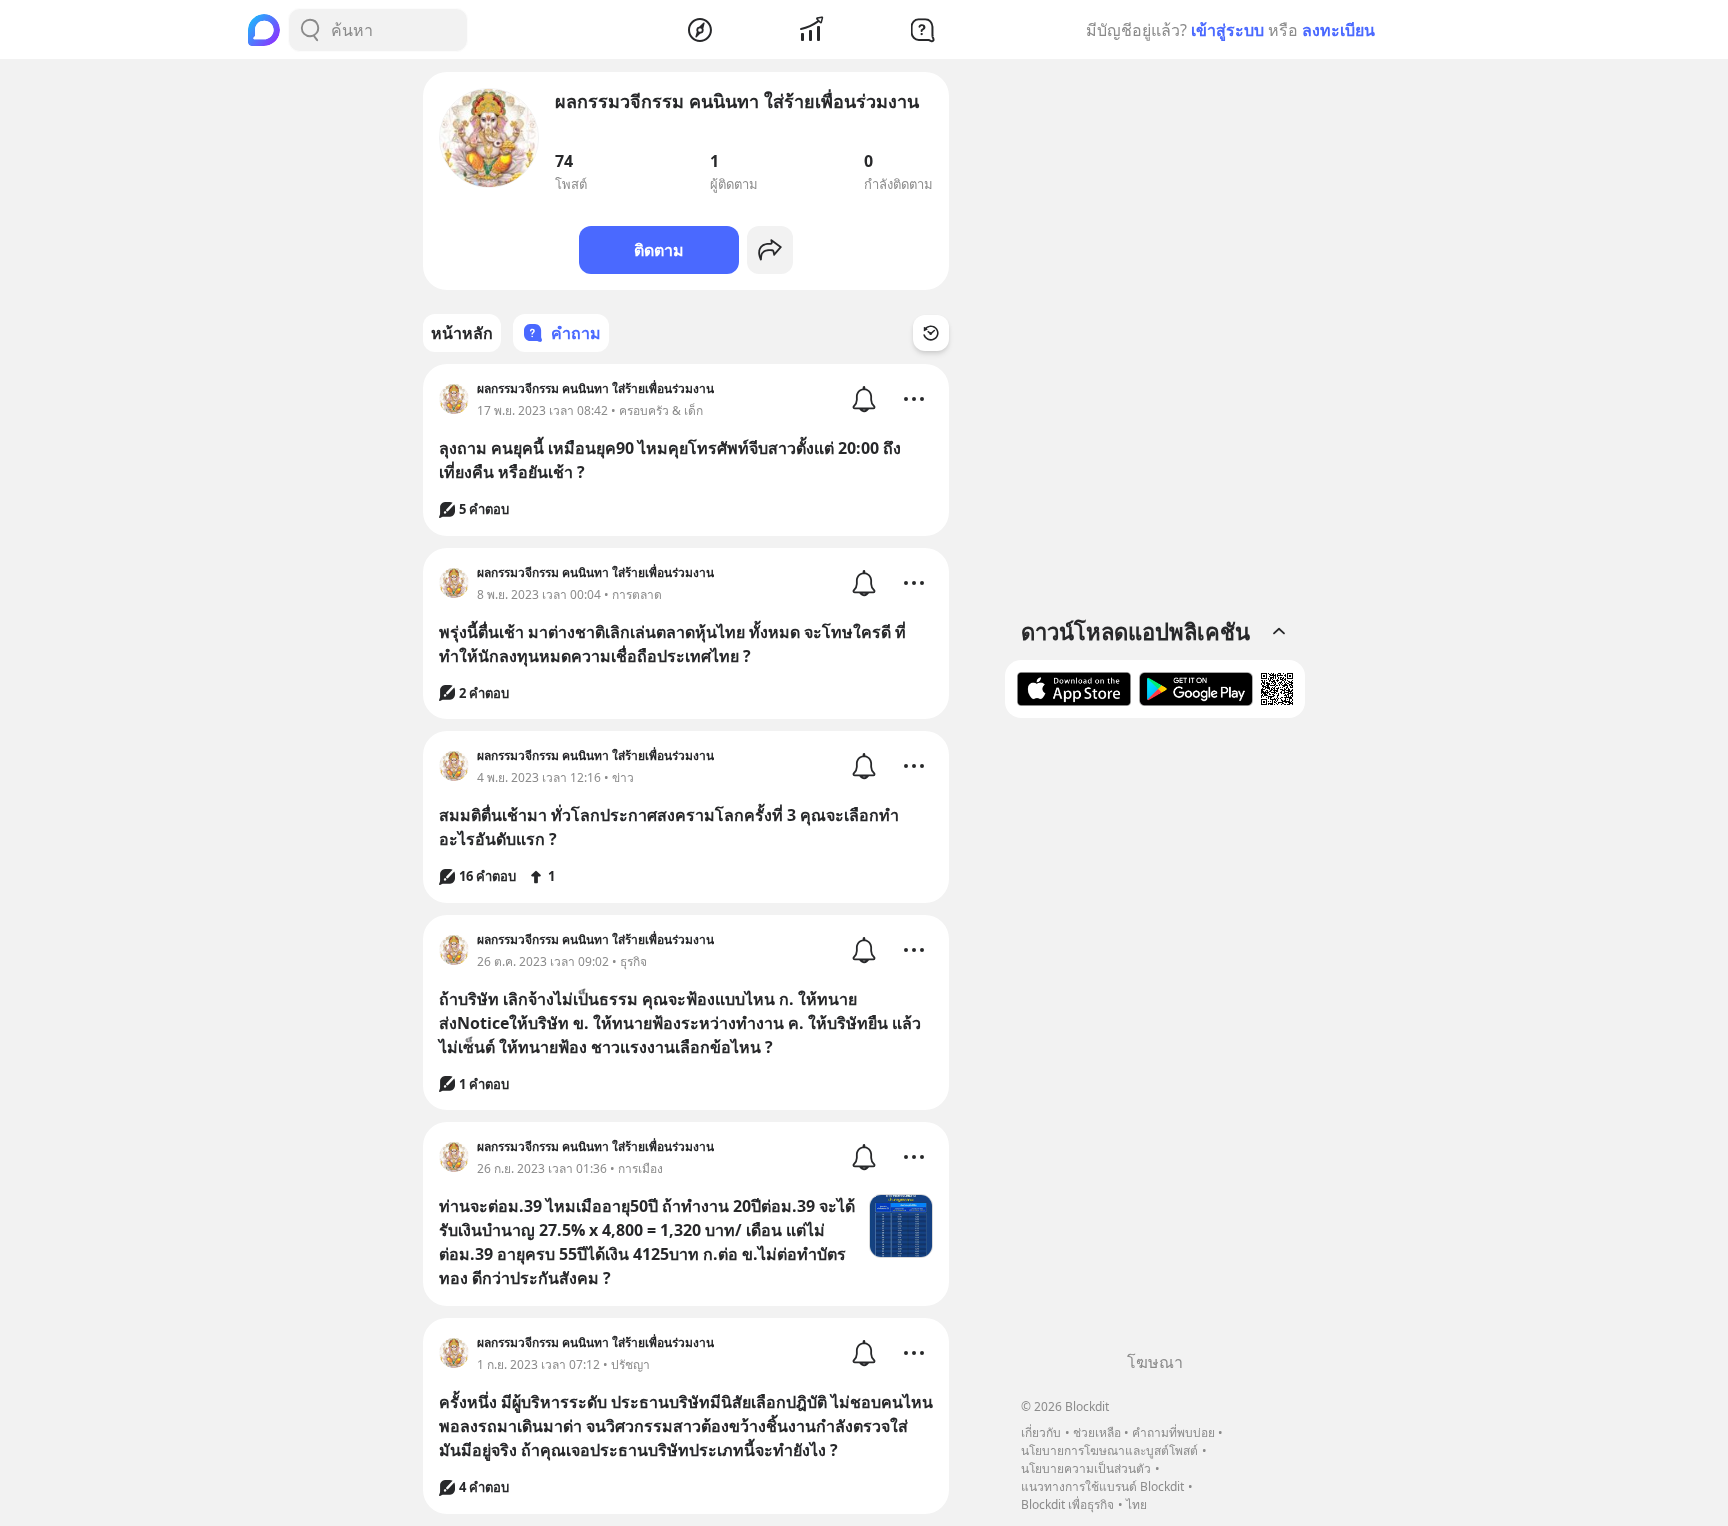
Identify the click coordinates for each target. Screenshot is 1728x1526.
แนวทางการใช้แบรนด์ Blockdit (1102, 1486)
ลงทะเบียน (1338, 30)
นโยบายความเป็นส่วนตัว (1086, 1468)
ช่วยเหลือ (1097, 1432)
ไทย (1136, 1504)
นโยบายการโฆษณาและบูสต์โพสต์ (1109, 1450)
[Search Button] (310, 30)
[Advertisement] (1155, 1042)
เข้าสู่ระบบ (1227, 30)
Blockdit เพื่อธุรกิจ (1067, 1504)
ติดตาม (659, 250)
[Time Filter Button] (931, 333)
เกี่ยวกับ (1041, 1432)
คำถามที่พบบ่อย (1173, 1432)
